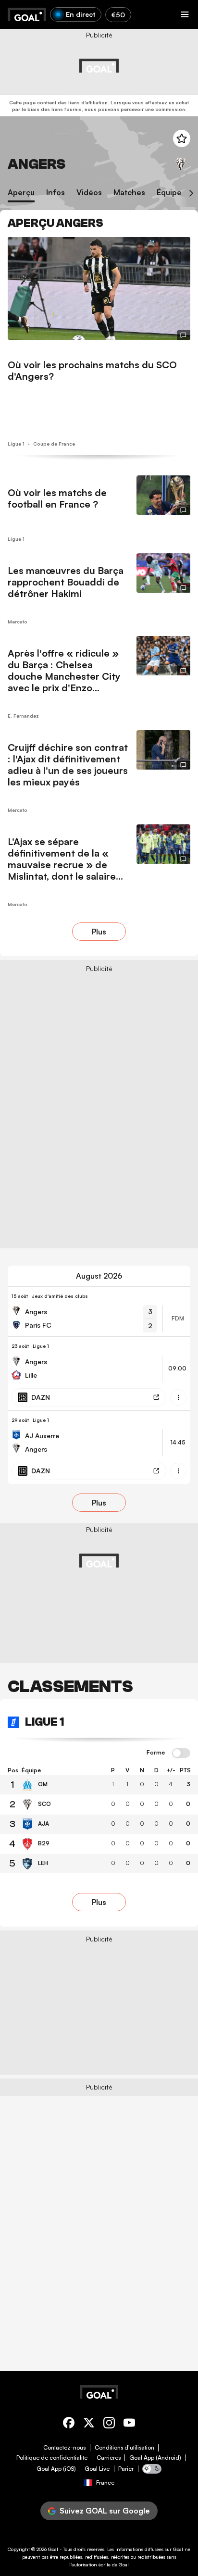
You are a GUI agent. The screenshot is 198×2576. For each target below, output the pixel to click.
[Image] (99, 288)
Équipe (169, 193)
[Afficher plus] (178, 1397)
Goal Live (97, 2469)
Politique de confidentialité (52, 2458)
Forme (156, 1753)
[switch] (181, 1754)
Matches (129, 193)
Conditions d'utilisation (124, 2448)
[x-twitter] (89, 2424)
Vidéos (89, 193)
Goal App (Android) (155, 2458)
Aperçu (21, 193)
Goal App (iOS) (56, 2469)
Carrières (109, 2458)
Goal (53, 2549)
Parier (126, 2469)
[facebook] (69, 2424)
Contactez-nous (64, 2448)
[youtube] (129, 2424)
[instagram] (109, 2424)
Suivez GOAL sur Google (105, 2511)
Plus (99, 932)
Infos (56, 193)
